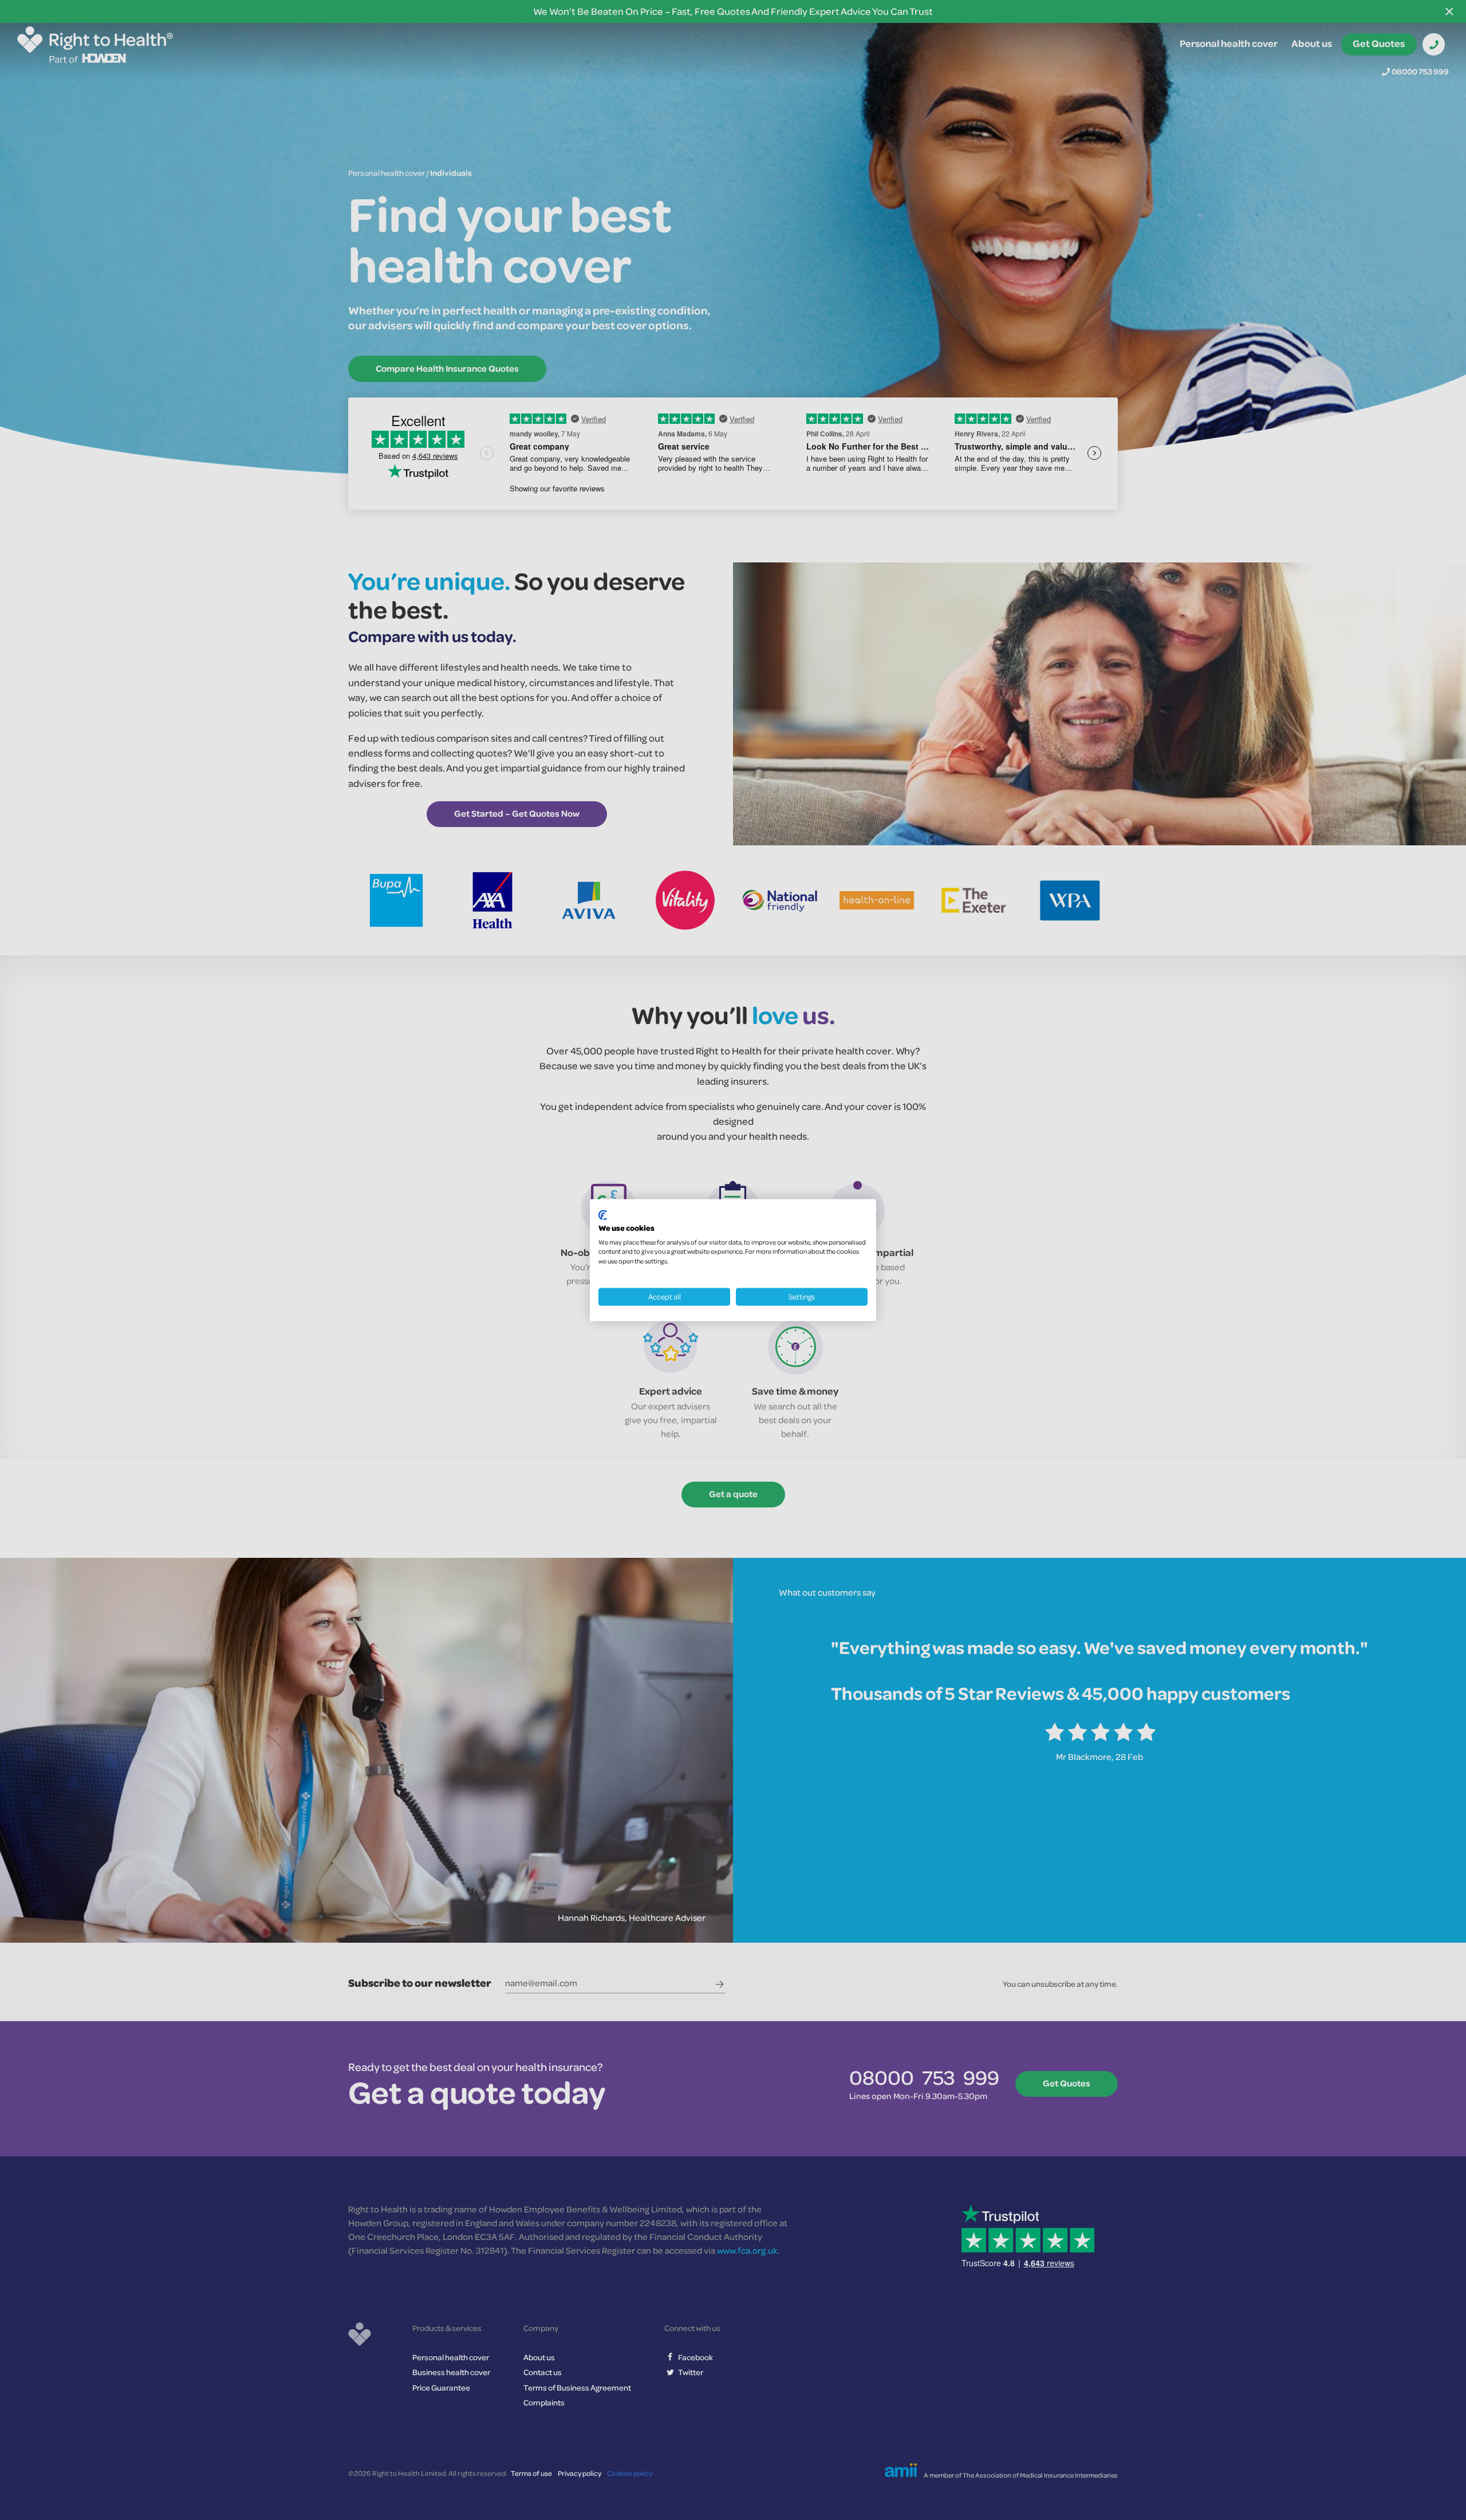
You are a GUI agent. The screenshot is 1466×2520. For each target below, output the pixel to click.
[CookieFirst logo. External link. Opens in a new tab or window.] (603, 1215)
